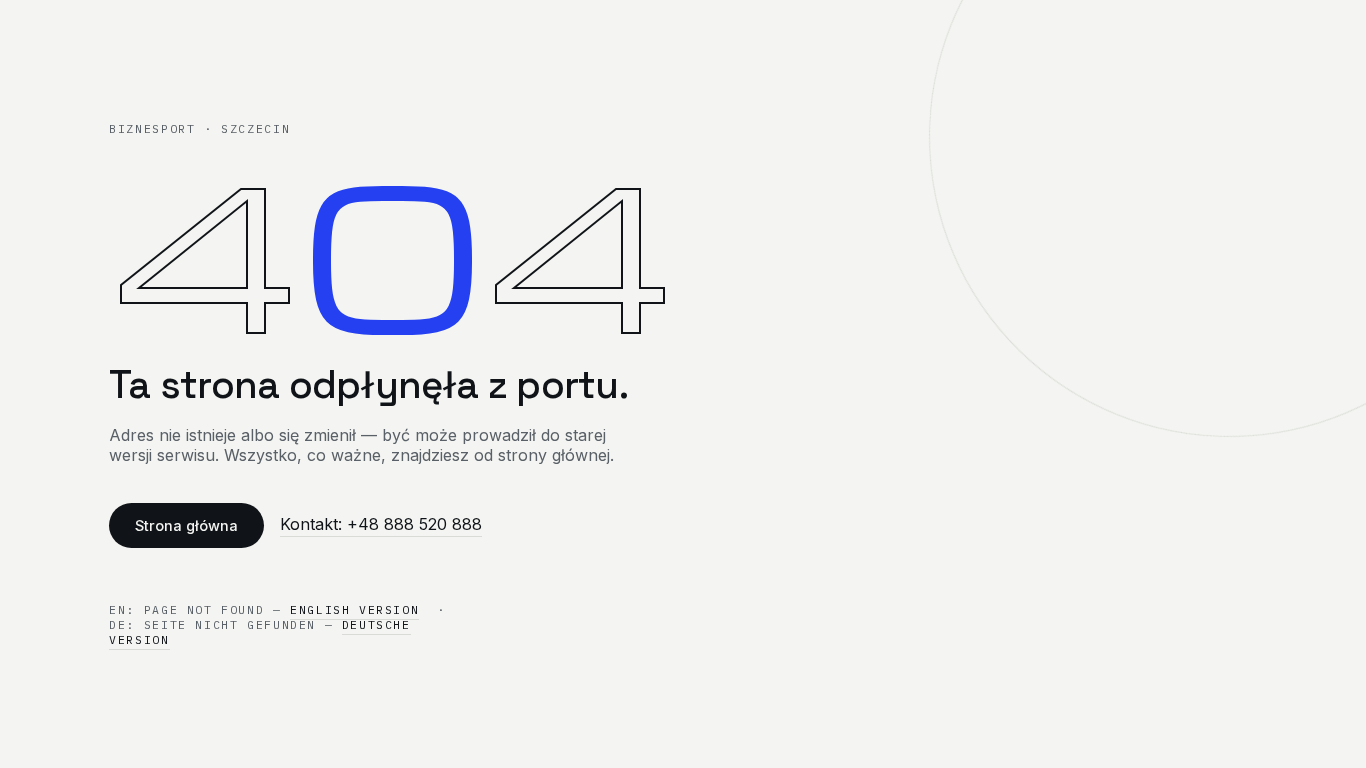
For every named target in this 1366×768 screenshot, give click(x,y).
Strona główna (186, 525)
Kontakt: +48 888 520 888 (381, 524)
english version (354, 609)
